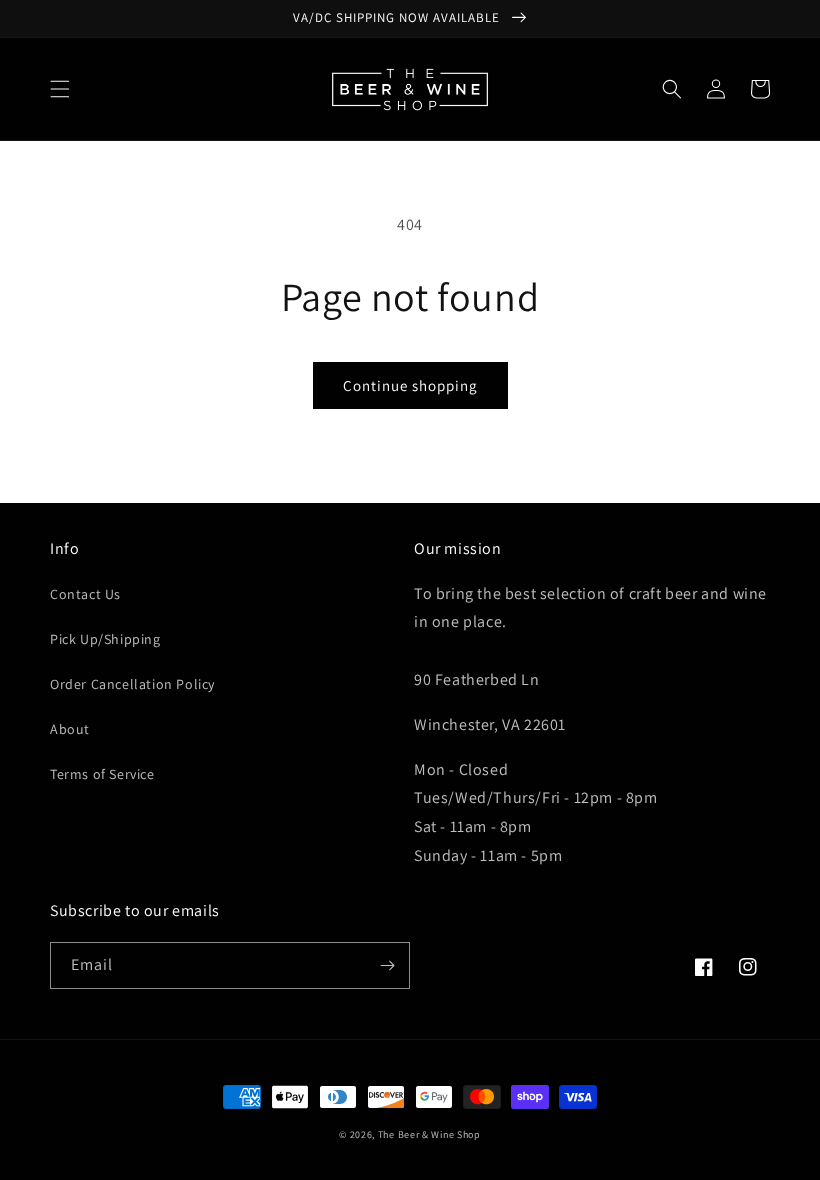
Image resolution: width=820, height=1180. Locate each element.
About (70, 729)
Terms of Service (102, 774)
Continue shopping (410, 385)
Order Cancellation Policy (132, 684)
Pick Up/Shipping (105, 639)
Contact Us (85, 594)
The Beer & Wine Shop (429, 1134)
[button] (60, 89)
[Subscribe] (387, 965)
